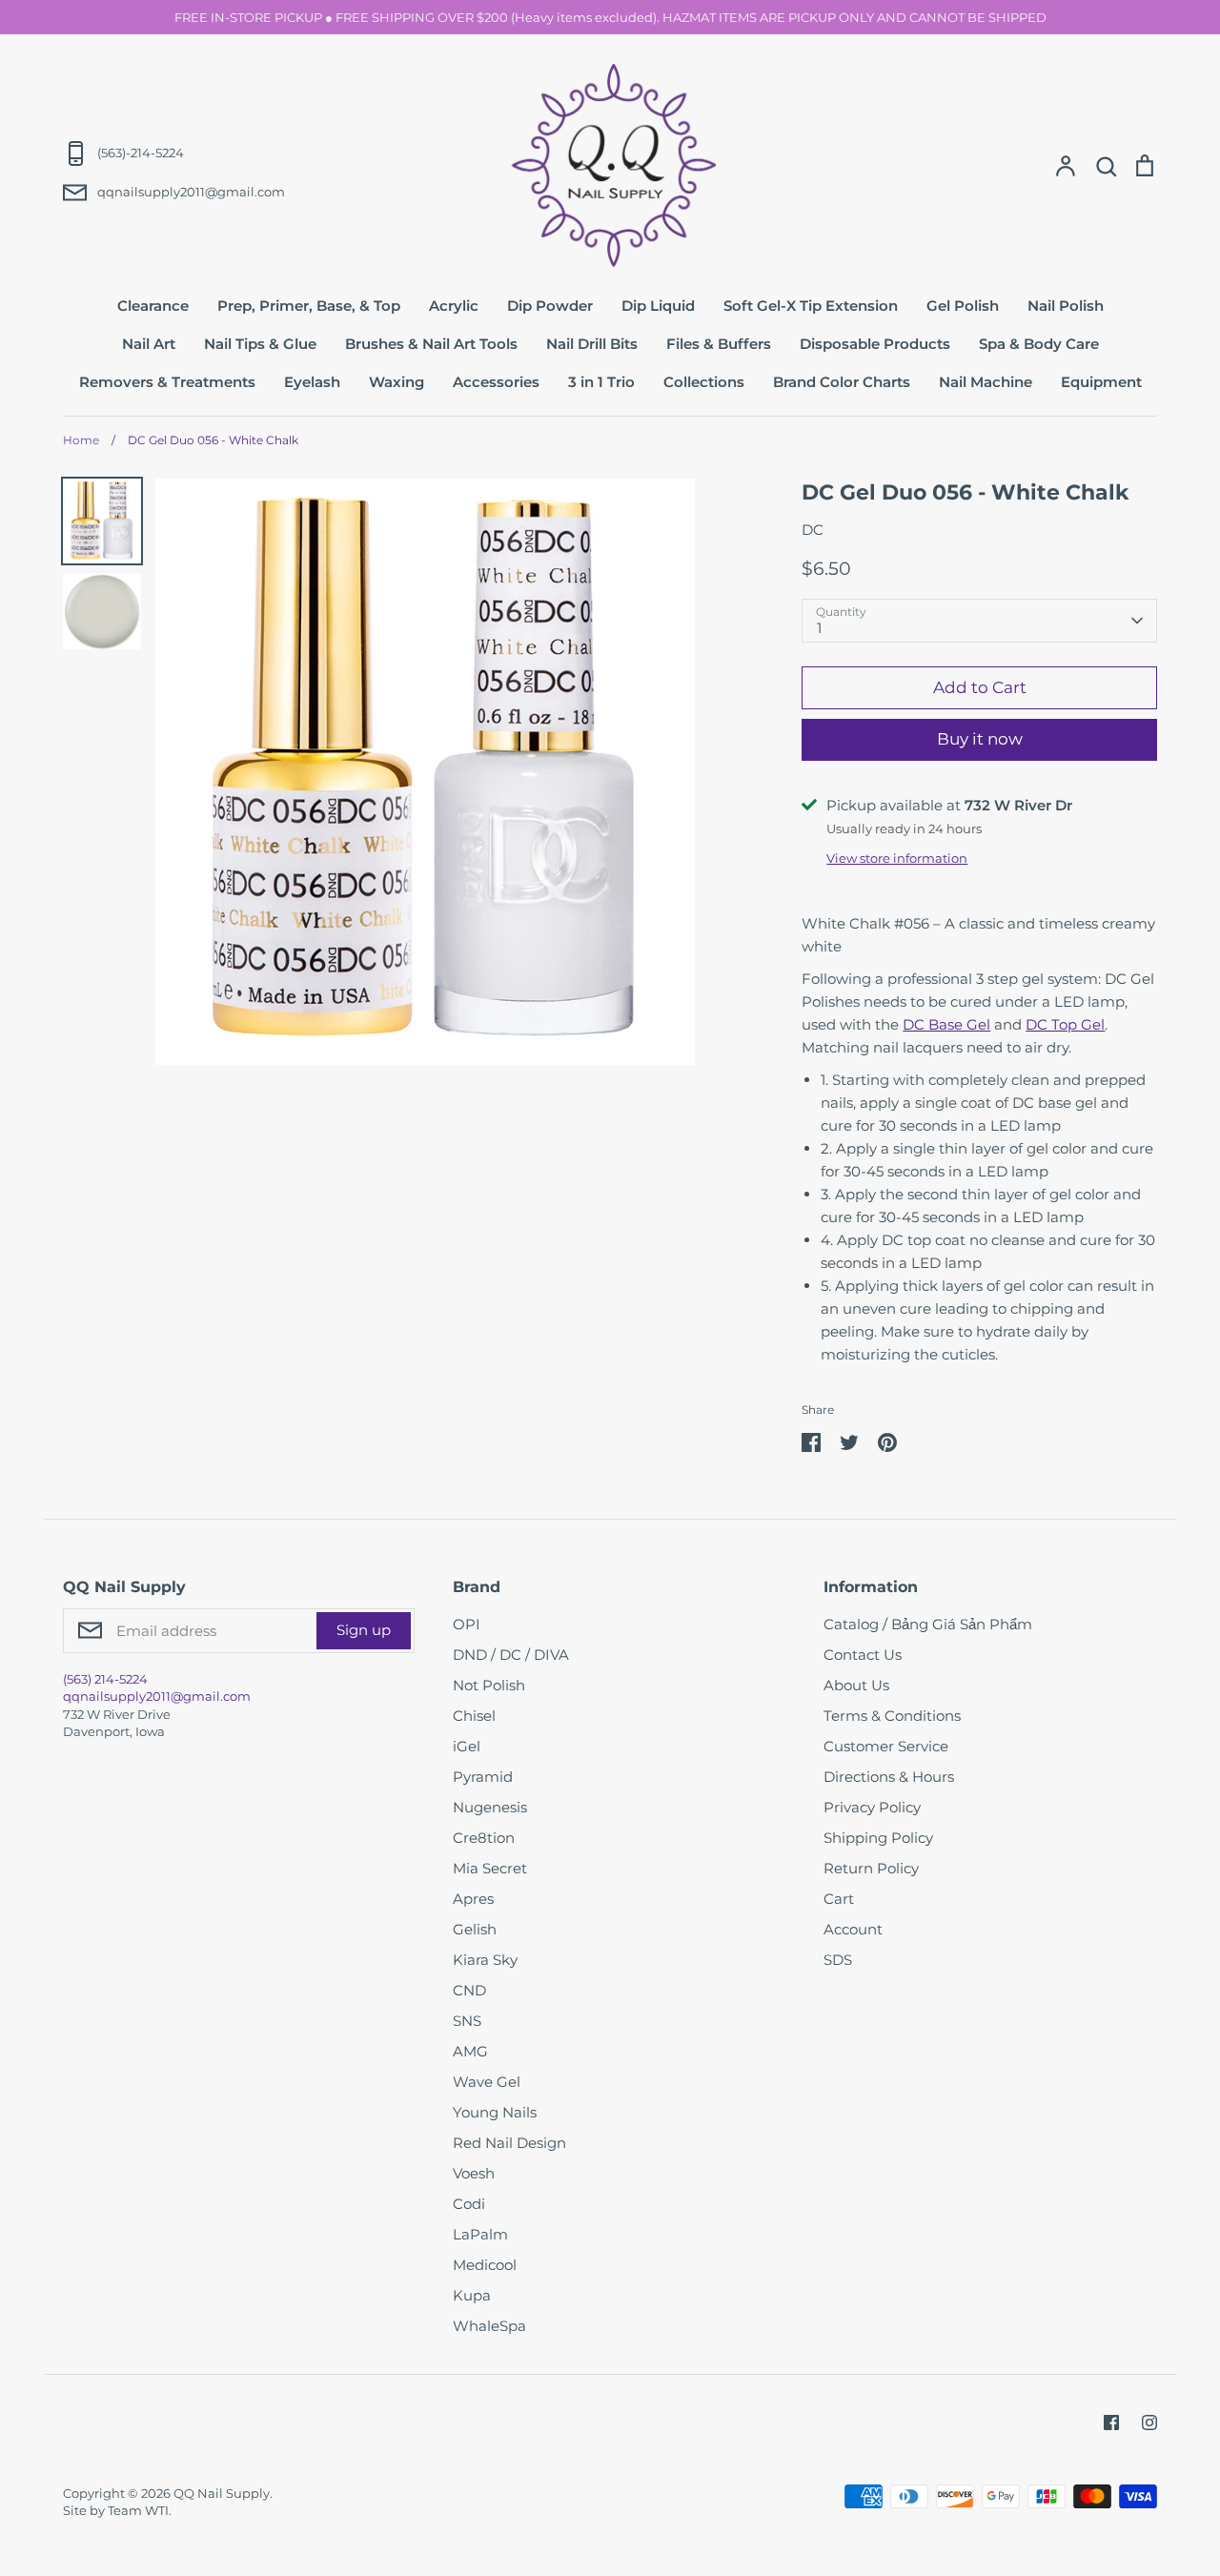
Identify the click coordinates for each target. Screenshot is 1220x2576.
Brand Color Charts (842, 382)
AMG (470, 2051)
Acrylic (454, 306)
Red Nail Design (509, 2143)
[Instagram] (1149, 2423)
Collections (704, 382)
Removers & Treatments (167, 382)
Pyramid (483, 1777)
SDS (838, 1960)
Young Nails (495, 2112)
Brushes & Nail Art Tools (431, 344)
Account (853, 1929)
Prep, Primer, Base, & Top (309, 306)
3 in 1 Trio (601, 382)
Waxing (396, 382)
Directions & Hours (889, 1777)
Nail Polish (1066, 306)
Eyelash (312, 382)
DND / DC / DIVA (511, 1655)
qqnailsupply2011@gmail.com (157, 1696)
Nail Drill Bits (592, 344)
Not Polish (489, 1685)
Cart (839, 1899)
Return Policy (871, 1868)
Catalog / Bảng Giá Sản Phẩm (928, 1624)
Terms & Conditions (892, 1716)
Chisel (474, 1716)
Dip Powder (550, 306)
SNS (467, 2021)
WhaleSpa (489, 2326)
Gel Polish (963, 306)
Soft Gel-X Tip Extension (811, 306)
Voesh (474, 2173)
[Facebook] (1111, 2423)
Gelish (475, 1929)
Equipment (1101, 382)
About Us (856, 1685)
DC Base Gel (946, 1024)
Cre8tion (484, 1838)
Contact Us (863, 1655)
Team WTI (138, 2510)
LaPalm (480, 2234)
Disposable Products (875, 344)
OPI (467, 1624)
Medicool (485, 2265)
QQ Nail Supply (222, 2493)
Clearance (153, 306)
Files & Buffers (719, 344)
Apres (473, 1899)
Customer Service (886, 1746)
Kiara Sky (485, 1960)
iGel (467, 1746)
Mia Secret (490, 1868)
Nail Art (149, 344)
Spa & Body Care (1039, 344)
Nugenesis (490, 1807)
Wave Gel (487, 2082)
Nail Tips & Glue (260, 344)
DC (813, 530)
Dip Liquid (658, 306)
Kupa (472, 2295)
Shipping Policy (878, 1838)
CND (469, 1990)
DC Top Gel (1065, 1024)
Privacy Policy (872, 1807)
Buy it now (980, 739)
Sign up (364, 1630)
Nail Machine (986, 382)
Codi (469, 2204)
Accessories (496, 382)
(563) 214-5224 (105, 1679)
